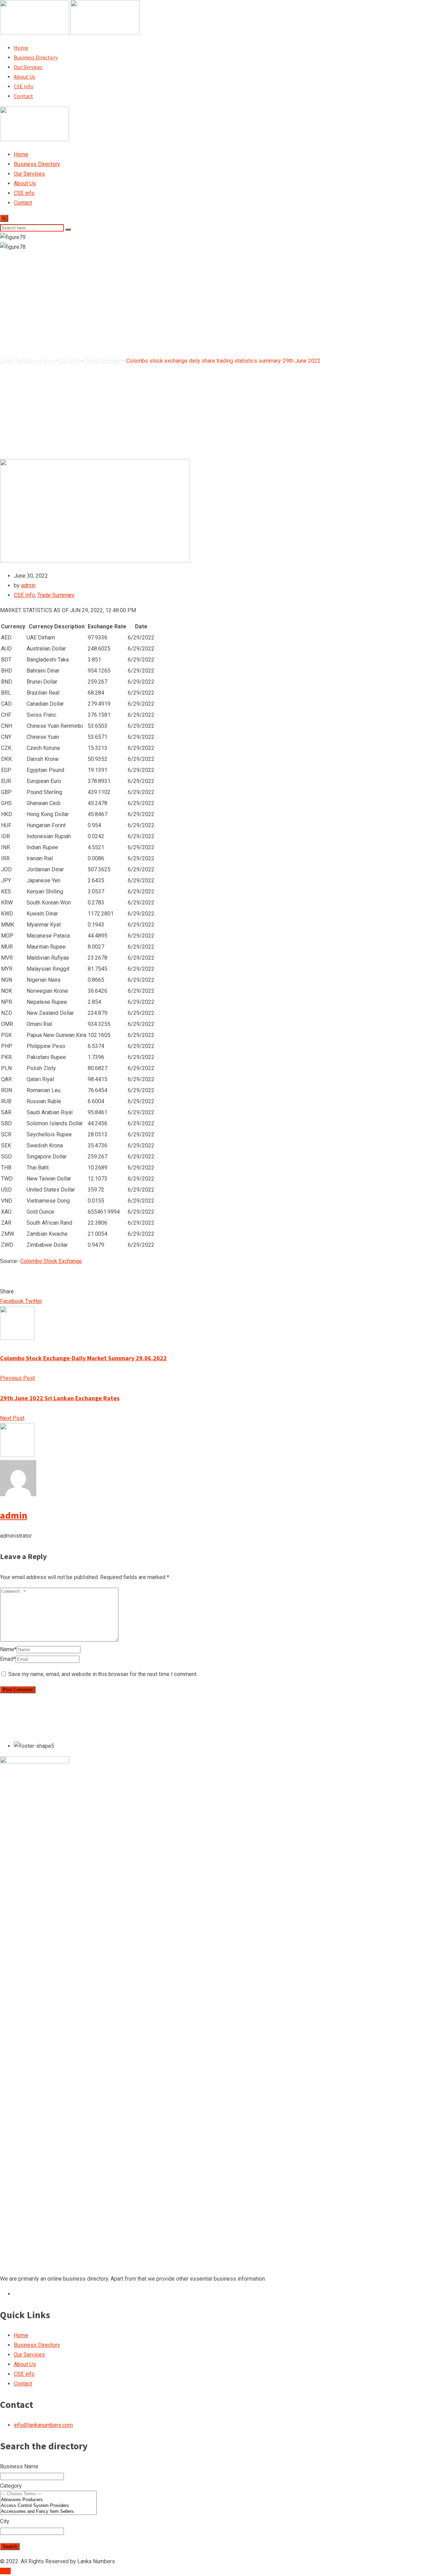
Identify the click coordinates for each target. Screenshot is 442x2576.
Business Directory (36, 57)
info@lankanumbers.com (43, 2425)
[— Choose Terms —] (48, 2494)
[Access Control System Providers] (48, 2506)
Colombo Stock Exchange (51, 1261)
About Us (25, 77)
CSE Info (24, 595)
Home (21, 48)
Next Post (12, 1418)
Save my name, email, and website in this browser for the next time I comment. (103, 1674)
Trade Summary (56, 595)
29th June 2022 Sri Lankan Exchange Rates (60, 1398)
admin (28, 585)
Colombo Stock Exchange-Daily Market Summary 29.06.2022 (83, 1358)
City (5, 2521)
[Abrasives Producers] (48, 2500)
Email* (8, 1659)
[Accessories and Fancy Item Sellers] (48, 2512)
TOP (5, 2571)
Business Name (19, 2466)
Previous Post (17, 1378)
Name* (8, 1649)
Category (11, 2486)
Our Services (28, 67)
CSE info (24, 86)
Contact (23, 96)
